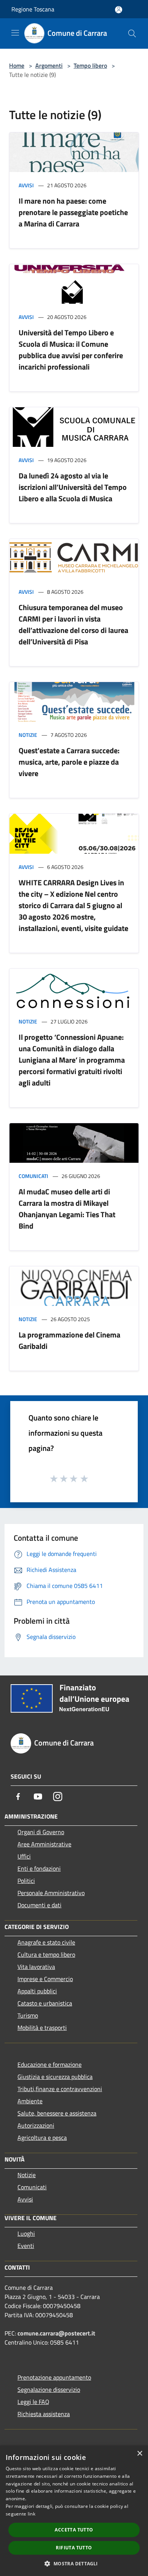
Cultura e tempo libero (46, 1954)
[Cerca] (132, 33)
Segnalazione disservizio (49, 2389)
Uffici (24, 1856)
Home (17, 65)
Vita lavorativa (36, 1967)
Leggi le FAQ (33, 2402)
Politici (26, 1881)
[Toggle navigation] (15, 33)
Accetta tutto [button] (74, 2530)
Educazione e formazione (50, 2064)
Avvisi (26, 185)
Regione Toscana (33, 9)
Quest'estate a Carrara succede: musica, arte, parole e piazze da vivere (69, 762)
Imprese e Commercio (45, 1979)
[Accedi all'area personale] (119, 10)
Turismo (28, 2015)
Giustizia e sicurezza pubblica (55, 2077)
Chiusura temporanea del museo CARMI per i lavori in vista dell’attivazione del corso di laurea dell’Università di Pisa (73, 624)
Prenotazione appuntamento (54, 2377)
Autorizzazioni (36, 2125)
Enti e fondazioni (39, 1868)
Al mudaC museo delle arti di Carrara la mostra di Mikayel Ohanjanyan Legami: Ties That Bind (67, 1209)
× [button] (139, 2454)
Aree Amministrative (44, 1844)
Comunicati (33, 1176)
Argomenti (49, 65)
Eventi (26, 2246)
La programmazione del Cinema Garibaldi (69, 1340)
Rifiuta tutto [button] (74, 2548)
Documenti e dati (39, 1905)
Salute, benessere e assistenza (57, 2113)
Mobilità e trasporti (42, 2028)
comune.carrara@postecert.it (56, 2333)
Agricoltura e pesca (42, 2138)
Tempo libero (90, 65)
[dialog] (74, 2511)
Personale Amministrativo (51, 1893)
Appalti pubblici (37, 1991)
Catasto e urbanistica (45, 2003)
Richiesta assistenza (44, 2414)
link (31, 2514)
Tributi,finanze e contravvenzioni (60, 2089)
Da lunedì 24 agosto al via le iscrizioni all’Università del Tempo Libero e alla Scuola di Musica (73, 487)
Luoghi (26, 2233)
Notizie (28, 735)
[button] (74, 2563)
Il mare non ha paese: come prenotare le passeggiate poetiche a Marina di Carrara (73, 212)
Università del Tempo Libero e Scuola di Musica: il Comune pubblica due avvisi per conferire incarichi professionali (71, 350)
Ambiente (30, 2101)
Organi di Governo (41, 1832)
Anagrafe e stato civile (46, 1942)
